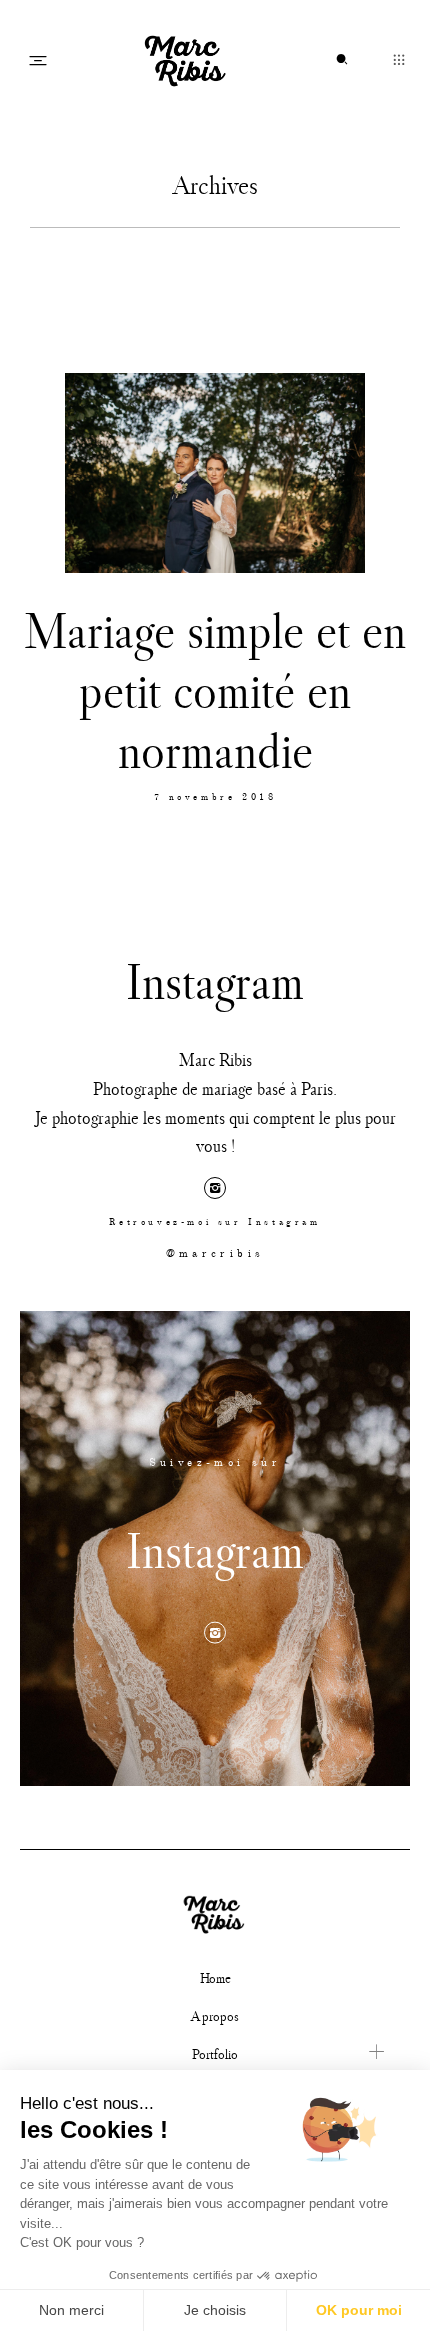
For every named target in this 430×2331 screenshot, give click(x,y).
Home (215, 1978)
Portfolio (215, 2054)
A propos (215, 2016)
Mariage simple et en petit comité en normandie (215, 690)
